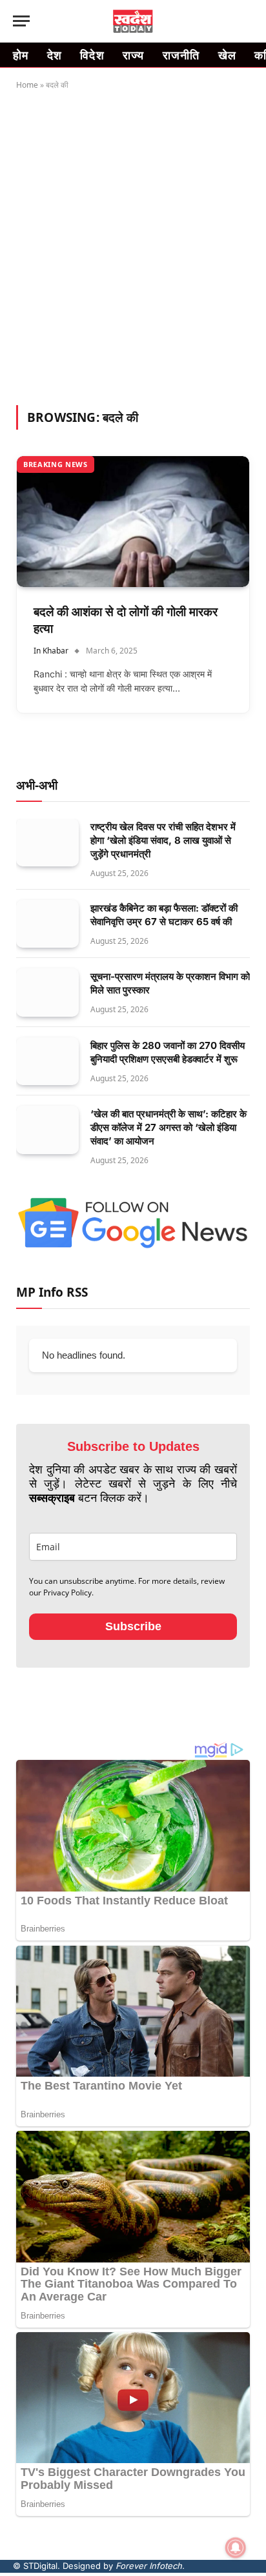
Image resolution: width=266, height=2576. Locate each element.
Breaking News (56, 464)
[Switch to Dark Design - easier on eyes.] (225, 21)
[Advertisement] (133, 245)
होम (21, 55)
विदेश (92, 55)
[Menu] (21, 21)
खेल (228, 55)
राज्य (134, 55)
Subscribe (133, 1626)
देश (55, 55)
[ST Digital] (133, 21)
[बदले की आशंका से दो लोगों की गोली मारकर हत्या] (133, 522)
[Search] (246, 21)
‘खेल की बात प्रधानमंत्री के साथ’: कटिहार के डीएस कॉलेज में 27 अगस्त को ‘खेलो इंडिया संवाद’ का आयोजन (169, 1127)
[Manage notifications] (236, 2548)
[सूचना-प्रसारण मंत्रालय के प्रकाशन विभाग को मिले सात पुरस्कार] (47, 993)
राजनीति (181, 55)
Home (27, 85)
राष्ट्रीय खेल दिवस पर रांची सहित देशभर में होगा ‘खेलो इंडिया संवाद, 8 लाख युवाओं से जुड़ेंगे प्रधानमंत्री (163, 840)
